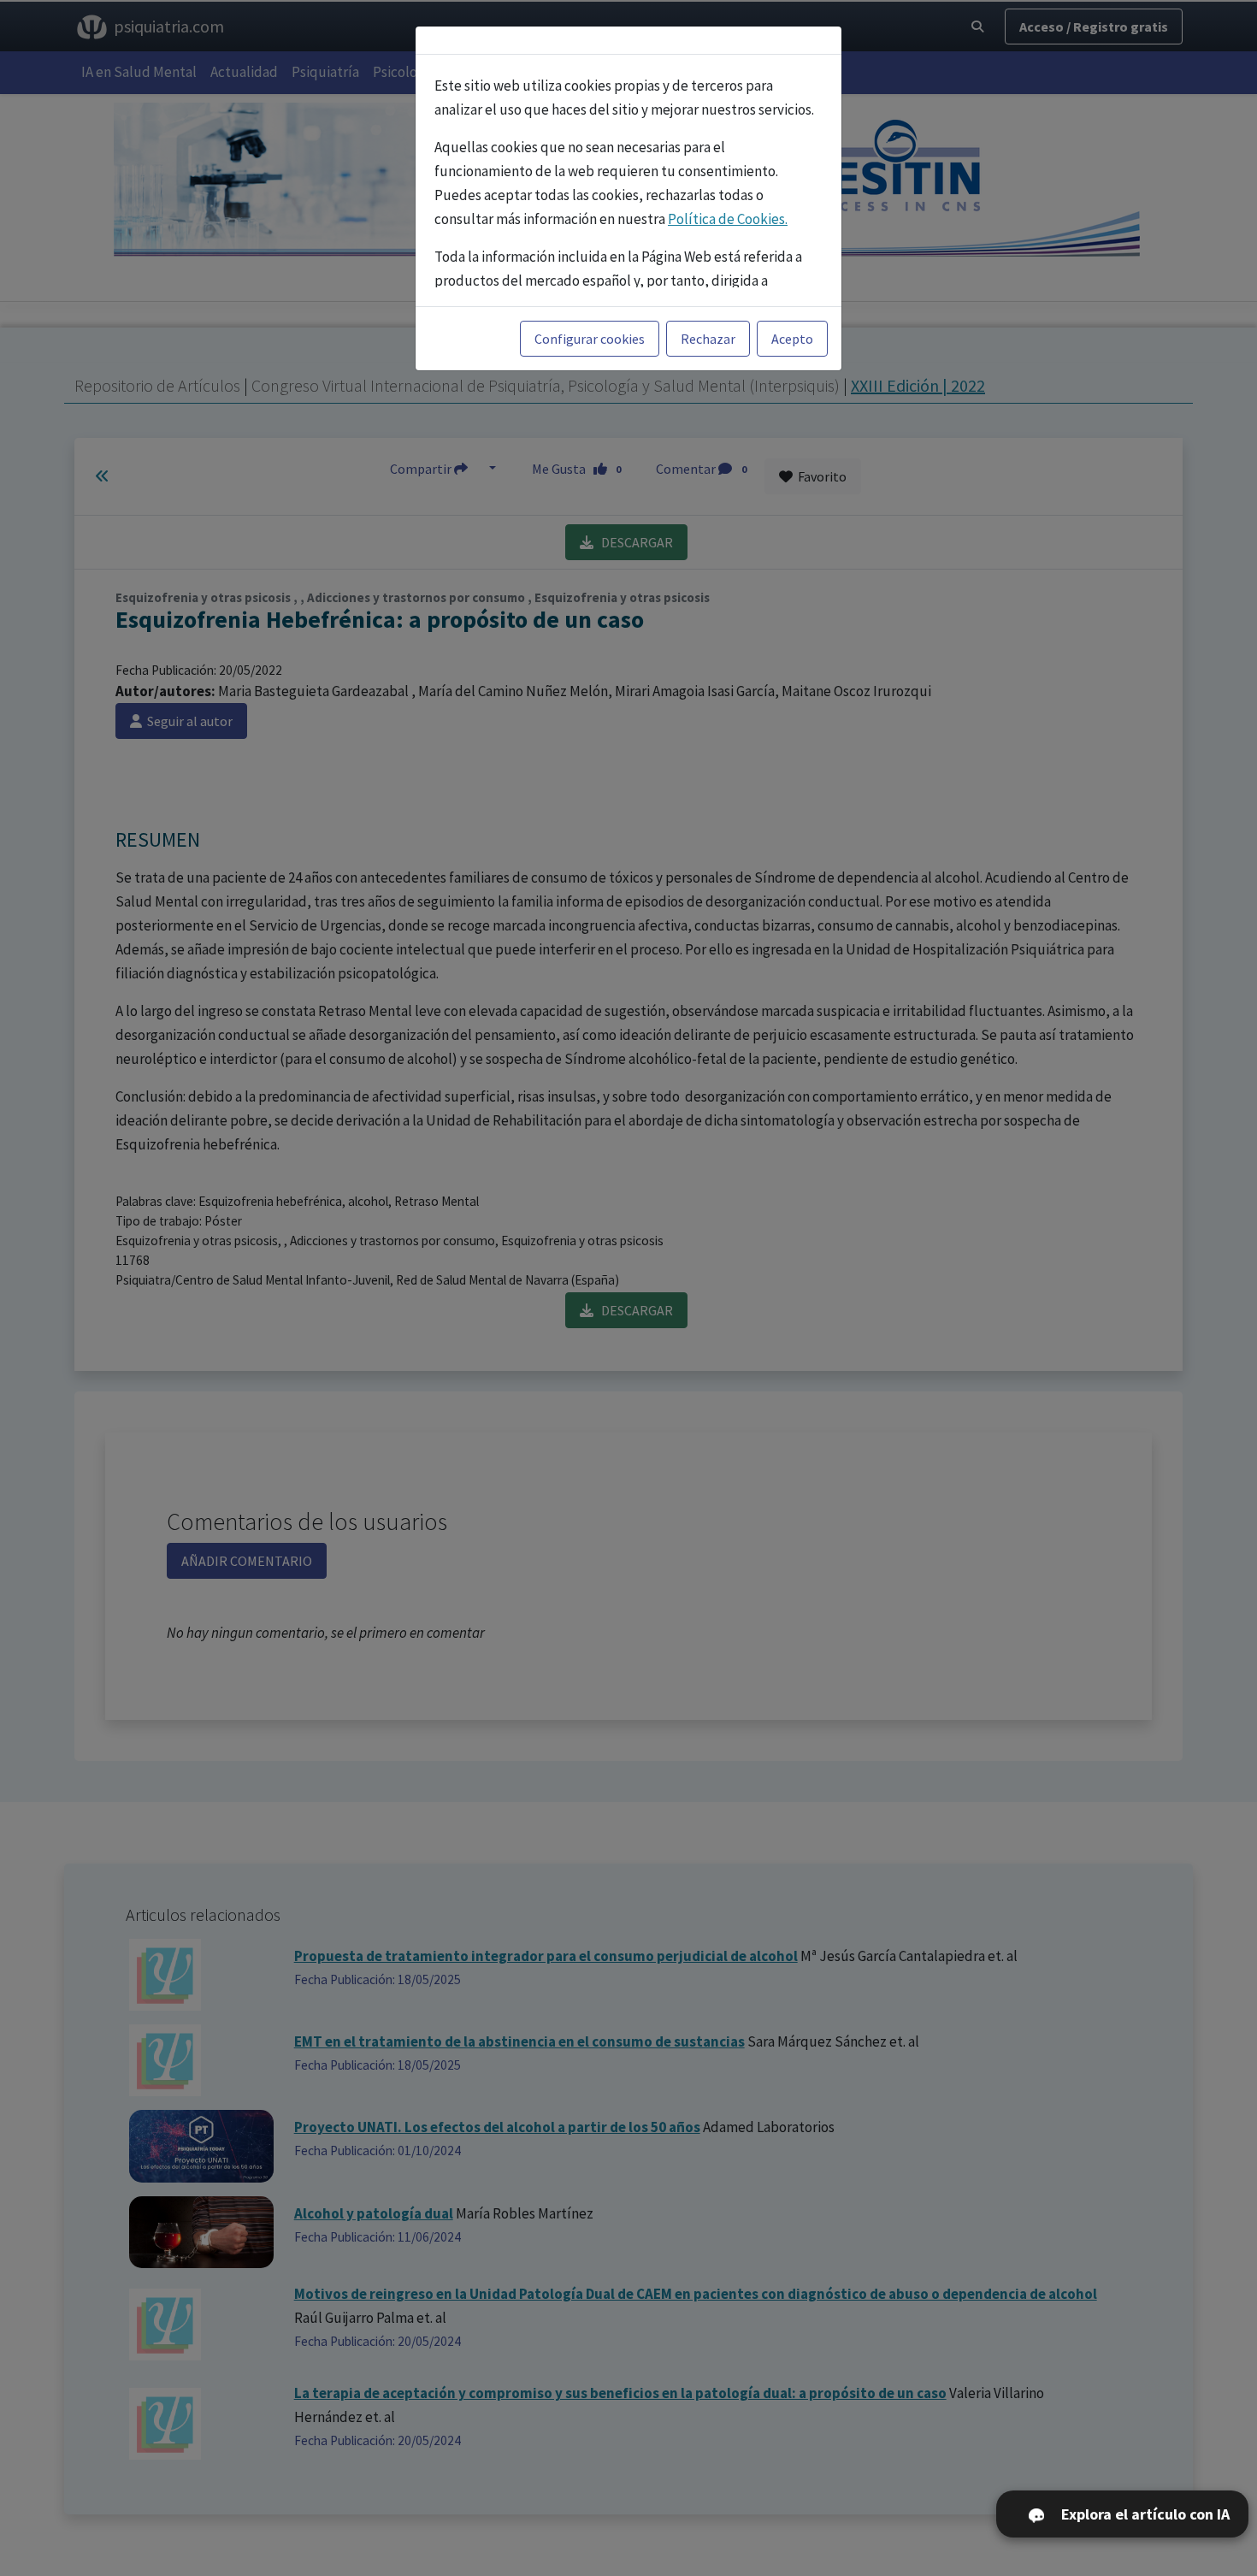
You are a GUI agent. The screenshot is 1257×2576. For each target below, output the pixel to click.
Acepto (792, 339)
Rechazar (708, 339)
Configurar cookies (590, 339)
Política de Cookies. (728, 219)
